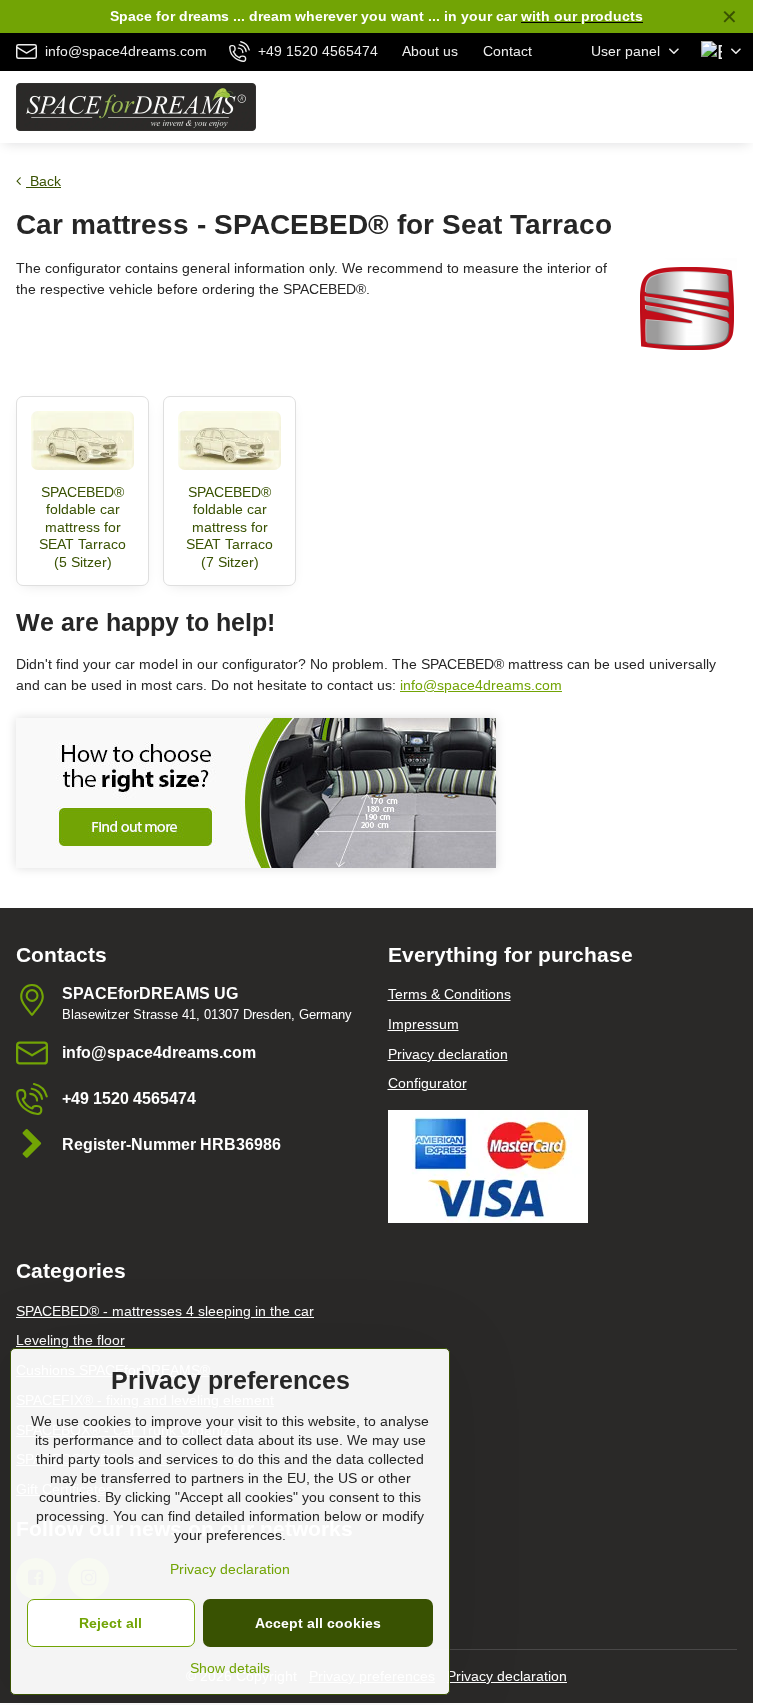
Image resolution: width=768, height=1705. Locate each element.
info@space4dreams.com (481, 685)
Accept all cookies (318, 1623)
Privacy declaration (507, 1676)
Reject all (110, 1623)
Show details (230, 1668)
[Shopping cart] (681, 107)
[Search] (633, 107)
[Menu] (729, 107)
